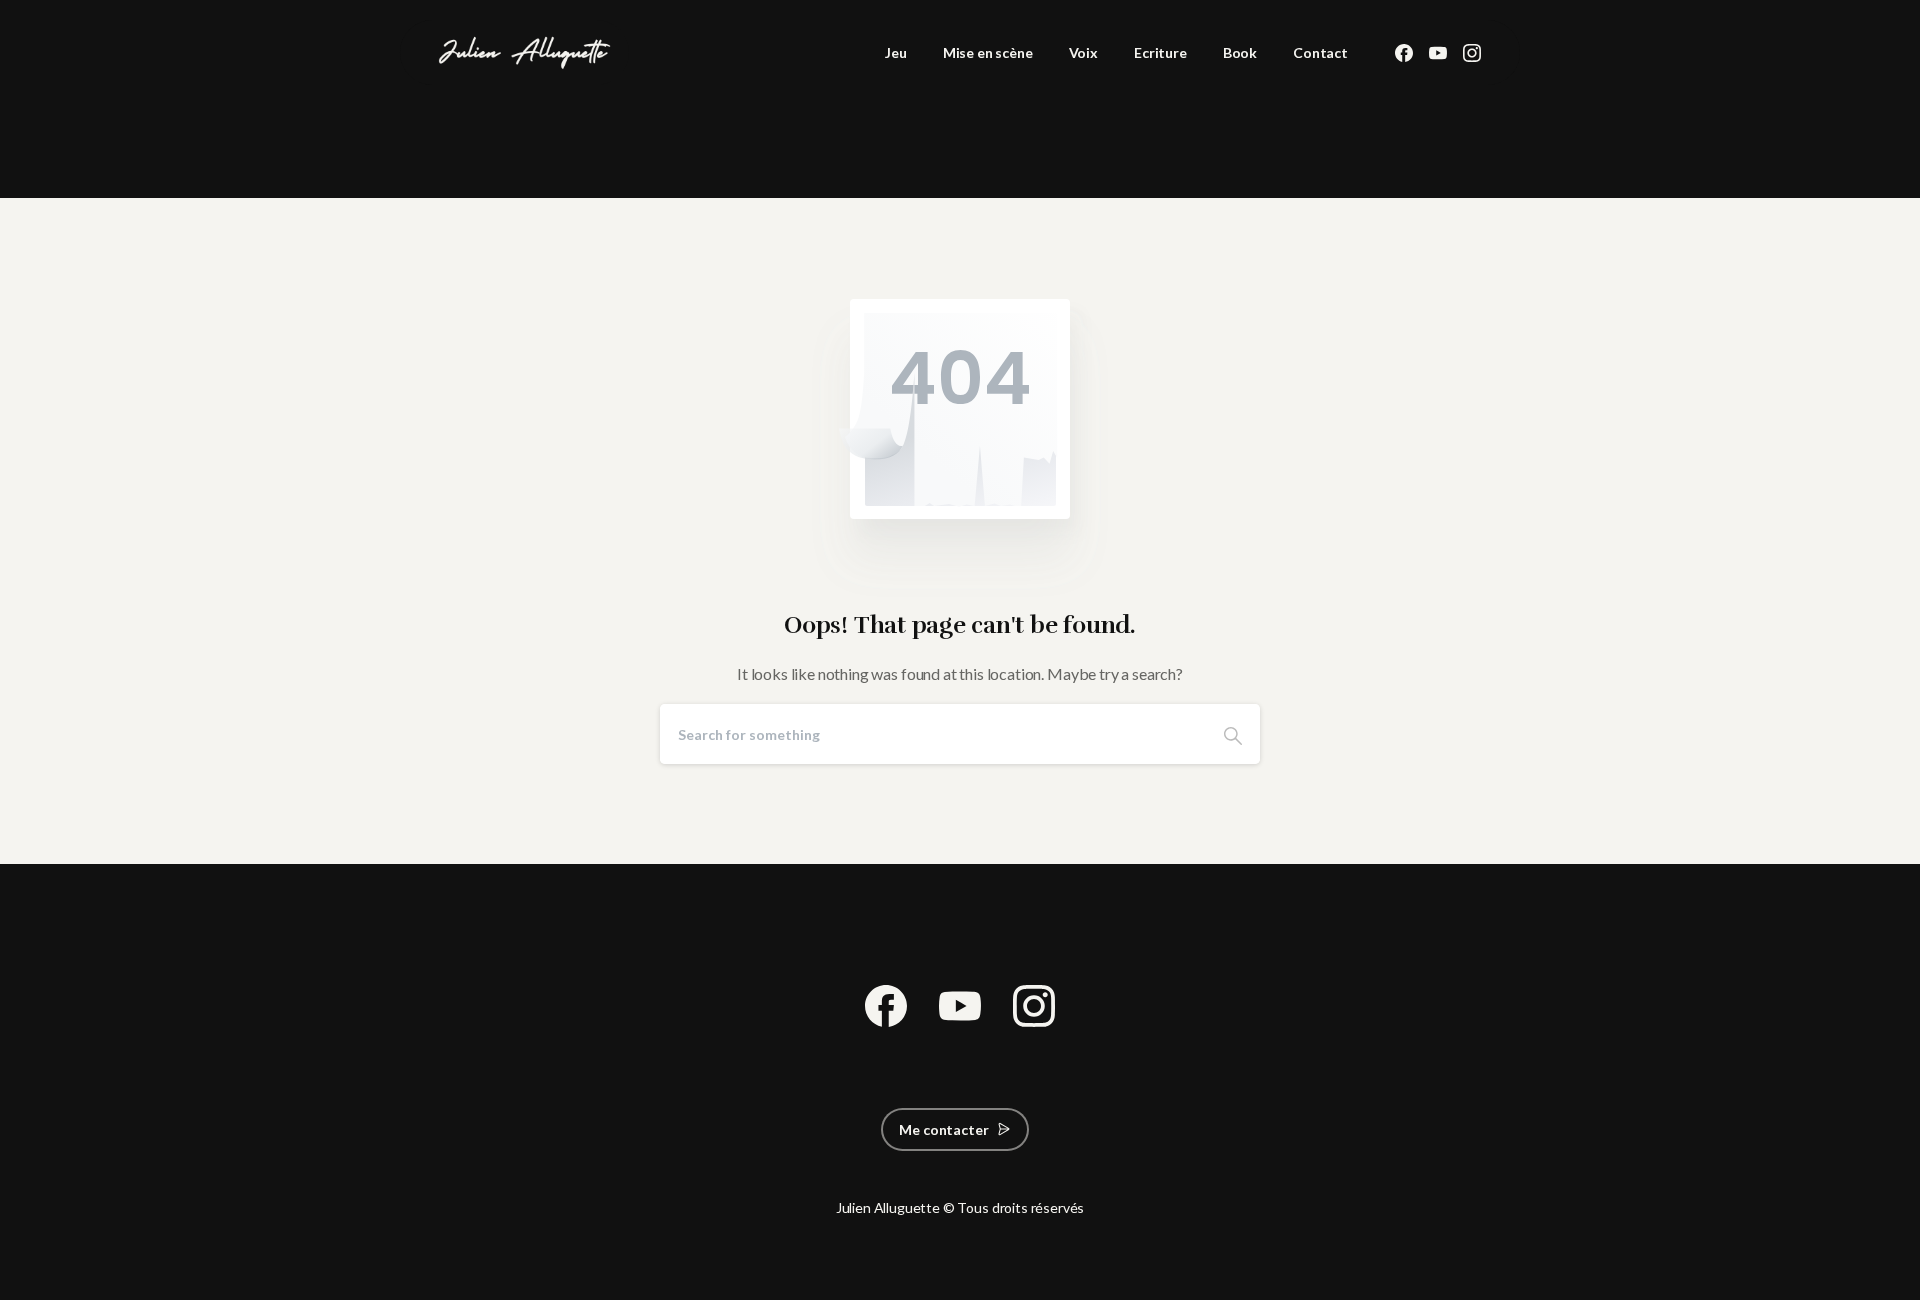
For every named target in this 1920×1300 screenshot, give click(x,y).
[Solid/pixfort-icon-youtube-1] (960, 1002)
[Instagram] (1472, 53)
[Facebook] (1404, 53)
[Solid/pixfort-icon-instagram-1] (1034, 1002)
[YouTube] (1438, 53)
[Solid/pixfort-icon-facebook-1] (886, 1002)
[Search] (1233, 734)
